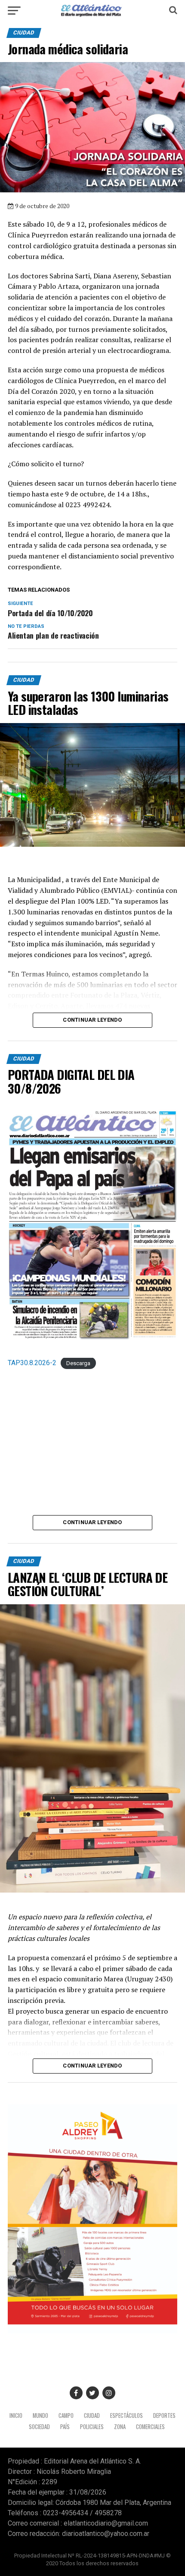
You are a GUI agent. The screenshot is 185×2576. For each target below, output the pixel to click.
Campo (66, 2415)
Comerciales (150, 2427)
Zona (120, 2427)
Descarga (78, 1363)
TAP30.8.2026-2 (32, 1363)
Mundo (40, 2415)
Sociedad (39, 2427)
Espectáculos (126, 2415)
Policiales (92, 2427)
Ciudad (92, 2415)
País (65, 2427)
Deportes (164, 2415)
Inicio (16, 2415)
